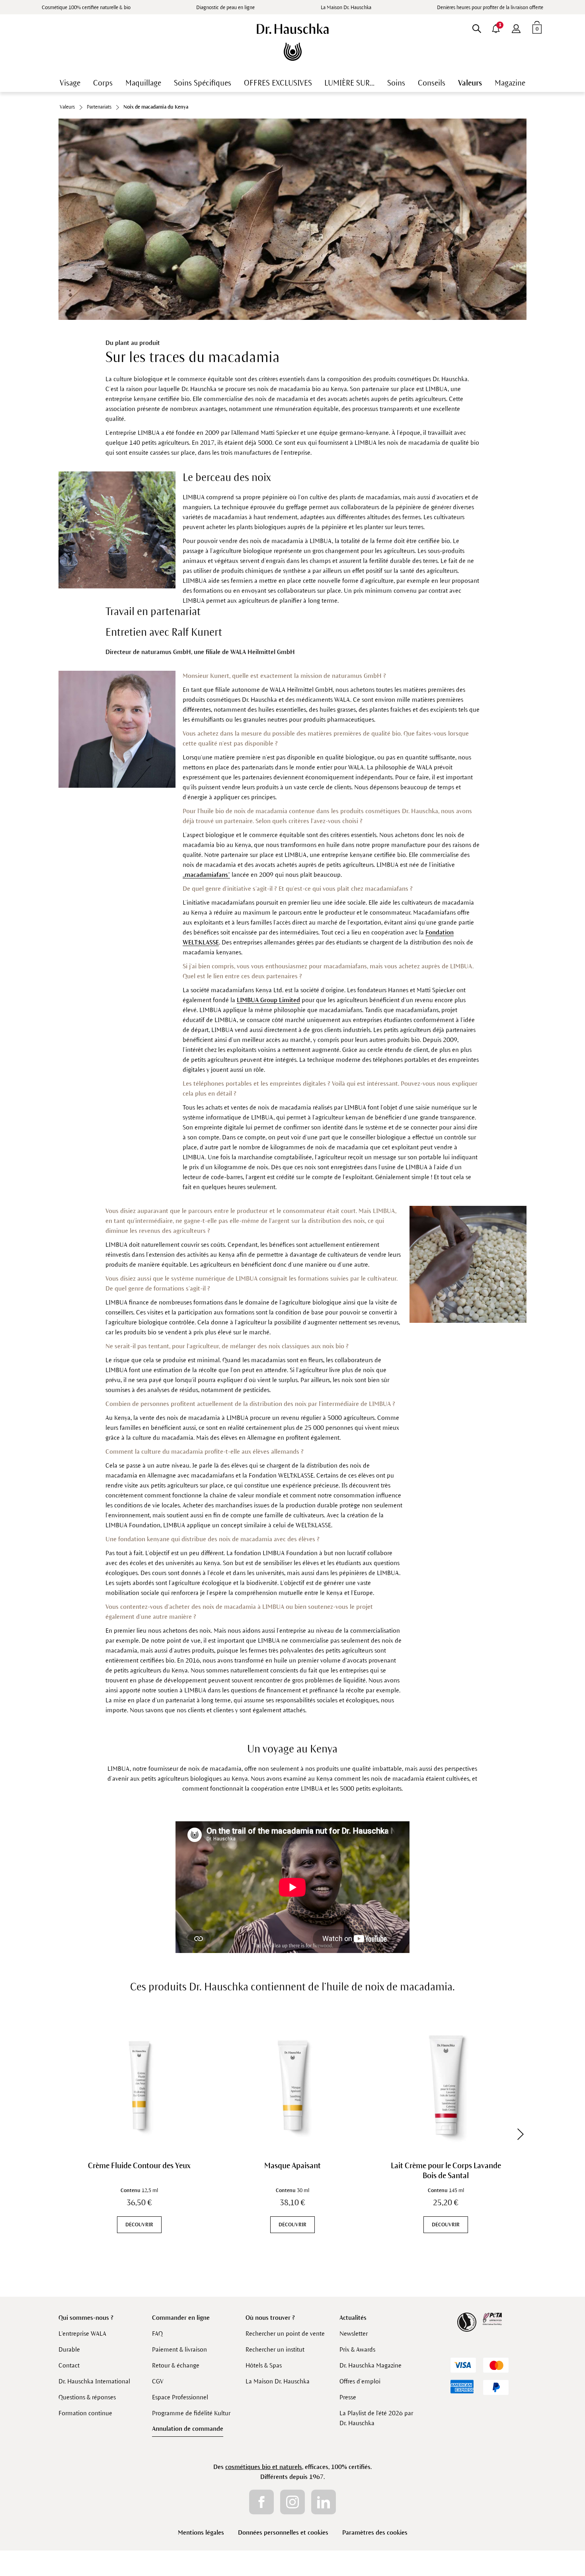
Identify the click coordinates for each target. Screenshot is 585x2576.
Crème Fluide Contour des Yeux (139, 2166)
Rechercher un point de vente (285, 2334)
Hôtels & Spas (264, 2365)
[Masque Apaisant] (292, 2085)
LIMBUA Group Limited (268, 1000)
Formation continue (85, 2413)
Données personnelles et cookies (283, 2532)
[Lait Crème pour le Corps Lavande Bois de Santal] (446, 2085)
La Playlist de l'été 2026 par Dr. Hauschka (376, 2418)
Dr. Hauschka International (94, 2381)
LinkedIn (324, 2502)
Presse (348, 2397)
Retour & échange (176, 2365)
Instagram (292, 2502)
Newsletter (354, 2334)
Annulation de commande (188, 2429)
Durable (69, 2349)
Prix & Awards (357, 2349)
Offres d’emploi (360, 2381)
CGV (158, 2381)
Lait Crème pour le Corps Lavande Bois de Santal (446, 2171)
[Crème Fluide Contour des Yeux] (139, 2085)
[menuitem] (516, 27)
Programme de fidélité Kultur (191, 2413)
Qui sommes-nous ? (86, 2318)
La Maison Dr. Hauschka (346, 8)
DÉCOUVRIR (139, 2225)
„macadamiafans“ (206, 875)
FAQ (157, 2334)
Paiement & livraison (179, 2349)
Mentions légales (201, 2532)
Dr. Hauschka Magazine (370, 2365)
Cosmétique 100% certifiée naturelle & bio (86, 8)
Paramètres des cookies (375, 2532)
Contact (69, 2365)
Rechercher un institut (275, 2349)
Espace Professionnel (180, 2397)
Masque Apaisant (292, 2166)
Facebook (261, 2502)
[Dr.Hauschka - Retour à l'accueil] (293, 42)
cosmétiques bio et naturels (264, 2467)
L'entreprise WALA (82, 2334)
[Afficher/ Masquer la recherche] (477, 27)
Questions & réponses (87, 2397)
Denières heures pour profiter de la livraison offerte (490, 8)
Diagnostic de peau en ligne (225, 8)
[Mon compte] (516, 27)
